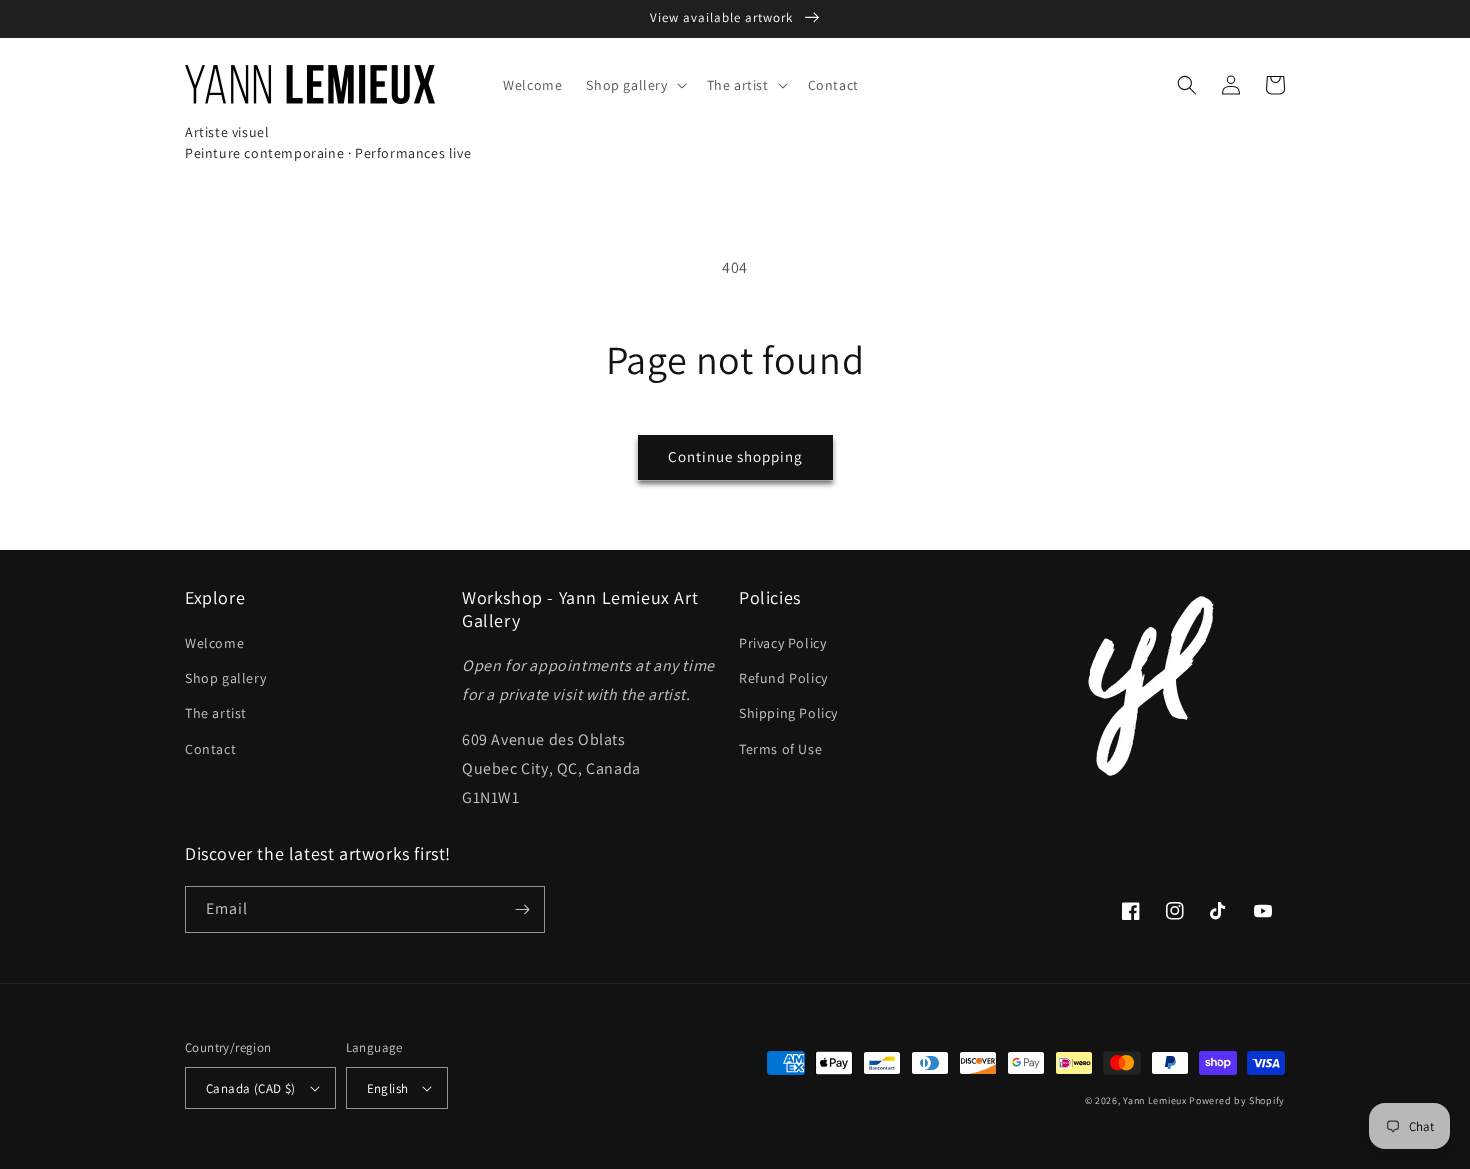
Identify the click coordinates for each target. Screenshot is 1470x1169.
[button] (634, 85)
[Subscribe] (522, 909)
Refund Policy (783, 678)
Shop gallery (225, 678)
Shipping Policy (788, 713)
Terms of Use (780, 749)
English (388, 1088)
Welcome (214, 643)
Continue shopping (735, 456)
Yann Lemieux (1154, 1100)
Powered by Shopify (1237, 1100)
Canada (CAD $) (251, 1088)
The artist (216, 713)
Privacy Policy (782, 643)
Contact (210, 749)
